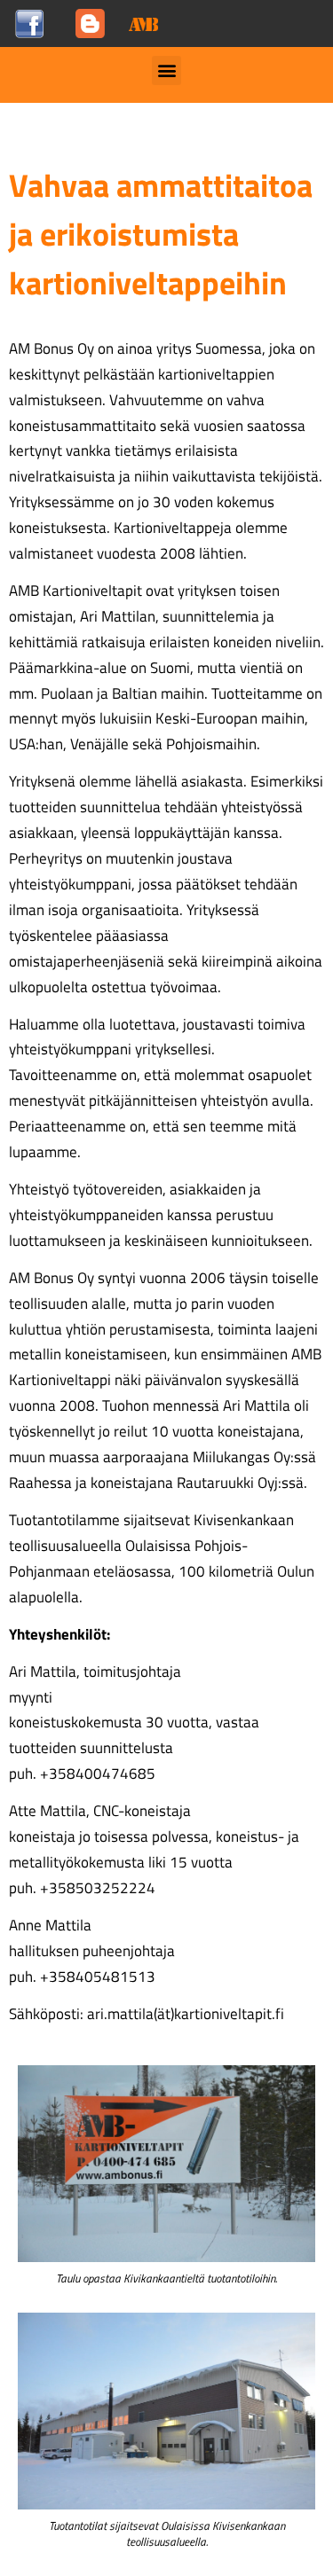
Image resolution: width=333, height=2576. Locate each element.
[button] (166, 70)
